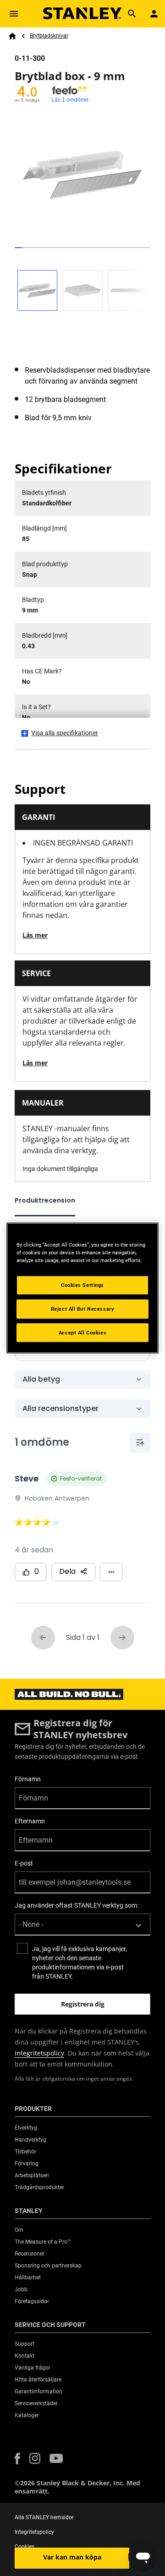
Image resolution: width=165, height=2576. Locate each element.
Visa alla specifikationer (65, 733)
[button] (17, 2459)
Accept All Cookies (82, 1332)
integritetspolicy (39, 2053)
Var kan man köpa (72, 2557)
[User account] (154, 14)
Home (12, 36)
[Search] (132, 14)
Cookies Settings (82, 1285)
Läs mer (35, 935)
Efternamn (30, 1821)
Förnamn (28, 1779)
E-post (24, 1863)
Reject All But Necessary (83, 1308)
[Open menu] (14, 14)
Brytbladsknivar (49, 36)
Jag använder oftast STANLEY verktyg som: (77, 1905)
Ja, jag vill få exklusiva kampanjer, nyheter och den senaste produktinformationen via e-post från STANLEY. (80, 1963)
